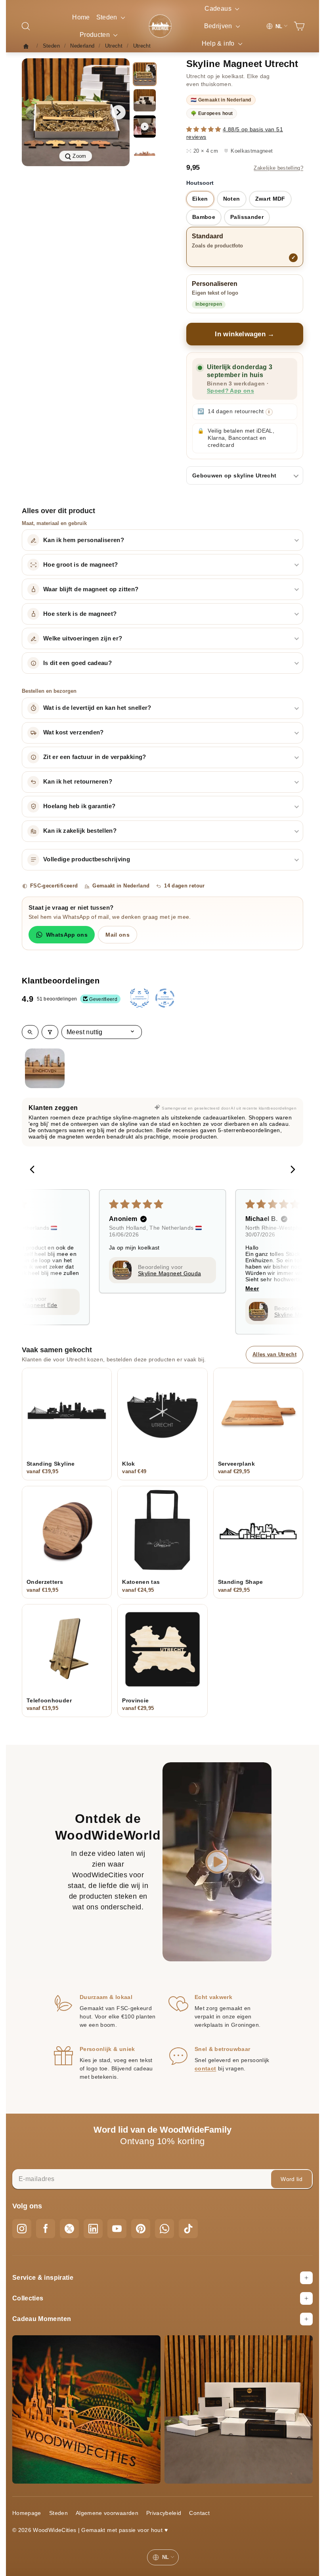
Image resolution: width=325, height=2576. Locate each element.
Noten (232, 199)
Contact (199, 2513)
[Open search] (30, 1032)
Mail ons (118, 935)
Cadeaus (219, 9)
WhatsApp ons (67, 935)
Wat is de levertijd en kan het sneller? (97, 708)
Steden (108, 17)
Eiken (200, 199)
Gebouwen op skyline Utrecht (234, 475)
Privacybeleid (164, 2513)
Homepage (27, 2513)
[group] (76, 112)
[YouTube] (117, 2229)
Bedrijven (219, 26)
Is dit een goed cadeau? (77, 663)
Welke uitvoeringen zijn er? (83, 638)
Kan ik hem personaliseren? (84, 540)
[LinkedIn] (93, 2229)
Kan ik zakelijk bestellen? (80, 831)
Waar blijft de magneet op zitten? (91, 589)
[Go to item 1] (45, 1068)
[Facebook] (46, 2229)
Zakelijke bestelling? (278, 168)
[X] (69, 2229)
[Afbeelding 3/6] (145, 153)
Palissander (247, 217)
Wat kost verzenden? (74, 732)
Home (81, 17)
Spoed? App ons (230, 391)
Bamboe (204, 217)
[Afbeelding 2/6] (145, 100)
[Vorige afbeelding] (33, 112)
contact (205, 2068)
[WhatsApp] (164, 2229)
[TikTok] (188, 2229)
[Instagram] (22, 2229)
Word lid (292, 2179)
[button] (205, 129)
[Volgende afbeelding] (119, 112)
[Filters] (50, 1032)
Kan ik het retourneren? (78, 782)
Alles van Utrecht (274, 1354)
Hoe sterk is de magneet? (80, 614)
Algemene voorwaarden (107, 2513)
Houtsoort (200, 183)
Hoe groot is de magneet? (80, 565)
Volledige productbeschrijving (87, 859)
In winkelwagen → (245, 334)
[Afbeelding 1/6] (145, 74)
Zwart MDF (270, 199)
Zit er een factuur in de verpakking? (95, 757)
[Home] (28, 46)
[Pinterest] (141, 2229)
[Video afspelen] (145, 126)
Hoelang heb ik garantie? (79, 806)
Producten (96, 35)
